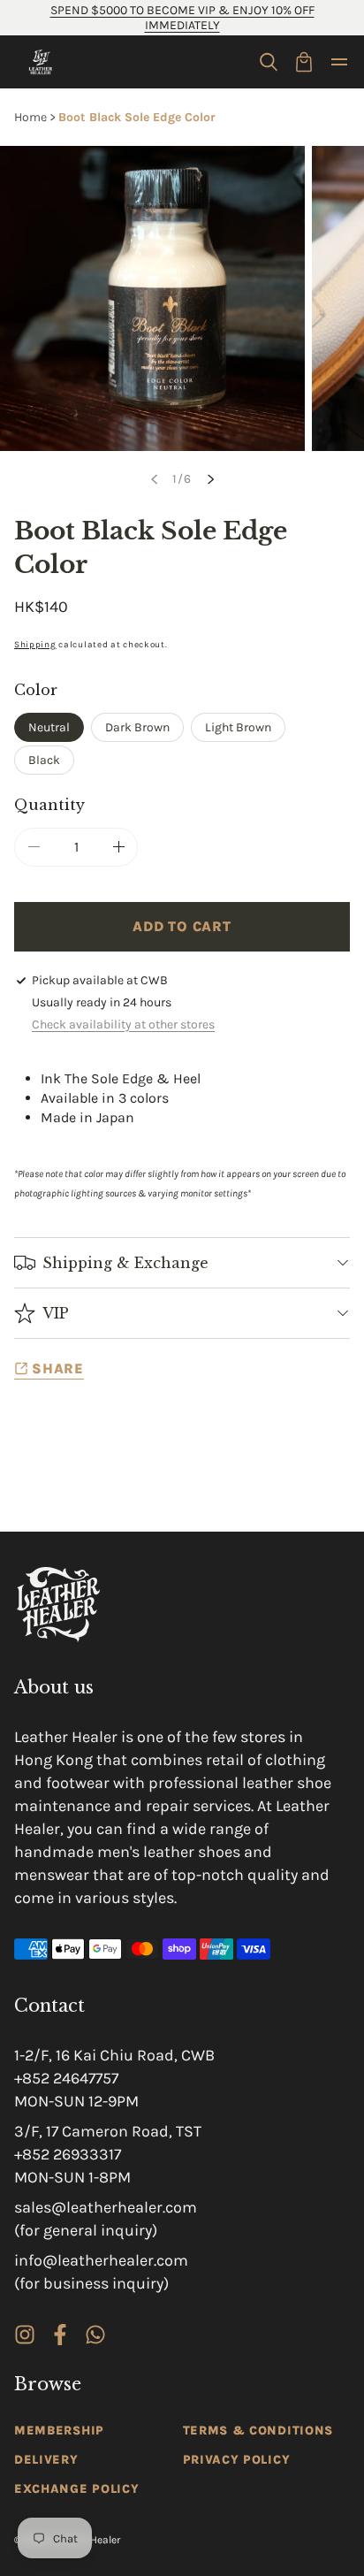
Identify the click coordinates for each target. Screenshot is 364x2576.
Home (30, 117)
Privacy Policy (237, 2460)
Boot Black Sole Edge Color (137, 117)
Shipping (35, 645)
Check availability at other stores (123, 1024)
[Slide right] (210, 479)
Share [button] (58, 1368)
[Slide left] (154, 479)
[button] (269, 62)
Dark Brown (137, 727)
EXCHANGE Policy (77, 2489)
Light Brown (238, 727)
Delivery (46, 2460)
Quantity (49, 805)
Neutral (49, 727)
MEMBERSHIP (59, 2431)
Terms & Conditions (258, 2431)
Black (44, 760)
